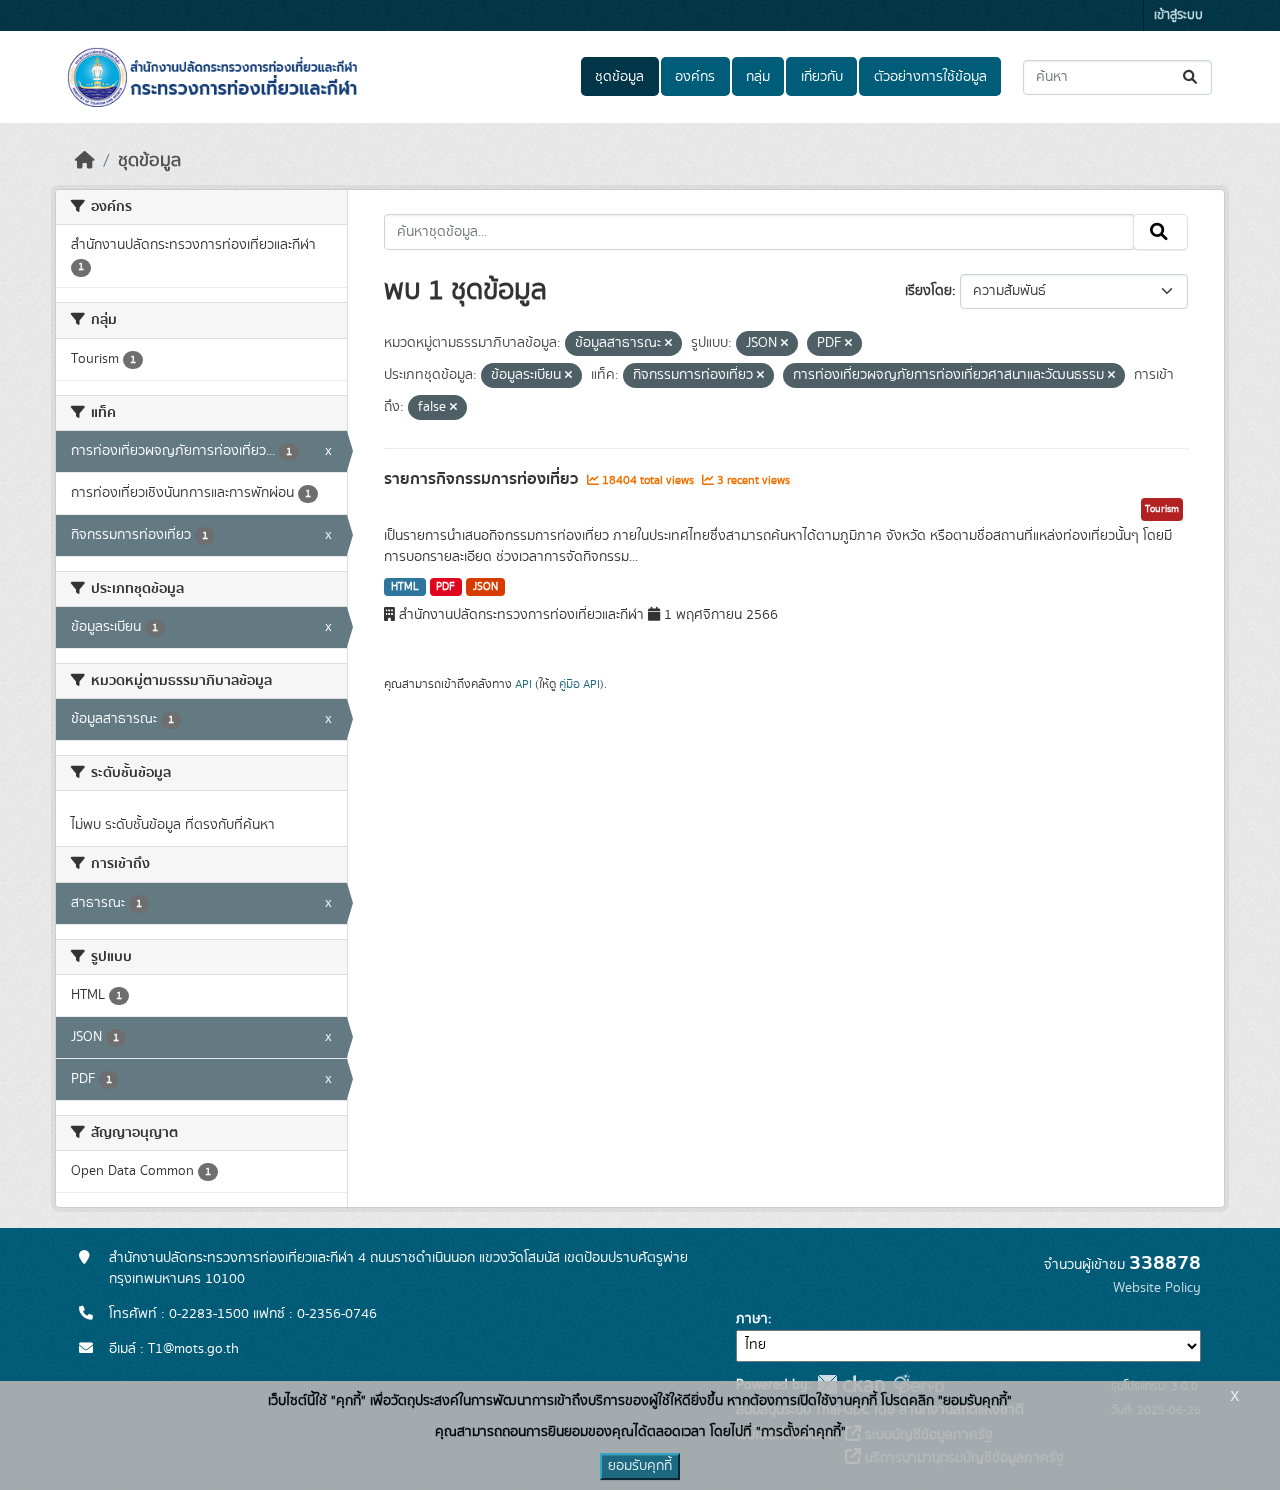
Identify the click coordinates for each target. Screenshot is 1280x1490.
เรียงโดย (928, 291)
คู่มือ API (579, 684)
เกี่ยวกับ (822, 77)
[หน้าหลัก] (85, 161)
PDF (445, 587)
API (523, 684)
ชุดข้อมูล (619, 77)
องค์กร (695, 77)
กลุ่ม (758, 77)
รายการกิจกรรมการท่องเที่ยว (483, 479)
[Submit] (1191, 77)
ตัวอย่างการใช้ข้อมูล (930, 77)
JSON (485, 587)
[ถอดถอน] (668, 344)
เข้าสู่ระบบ (1178, 15)
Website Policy (1157, 1288)
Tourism (1162, 509)
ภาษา (752, 1319)
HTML (405, 587)
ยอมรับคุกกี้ (640, 1466)
